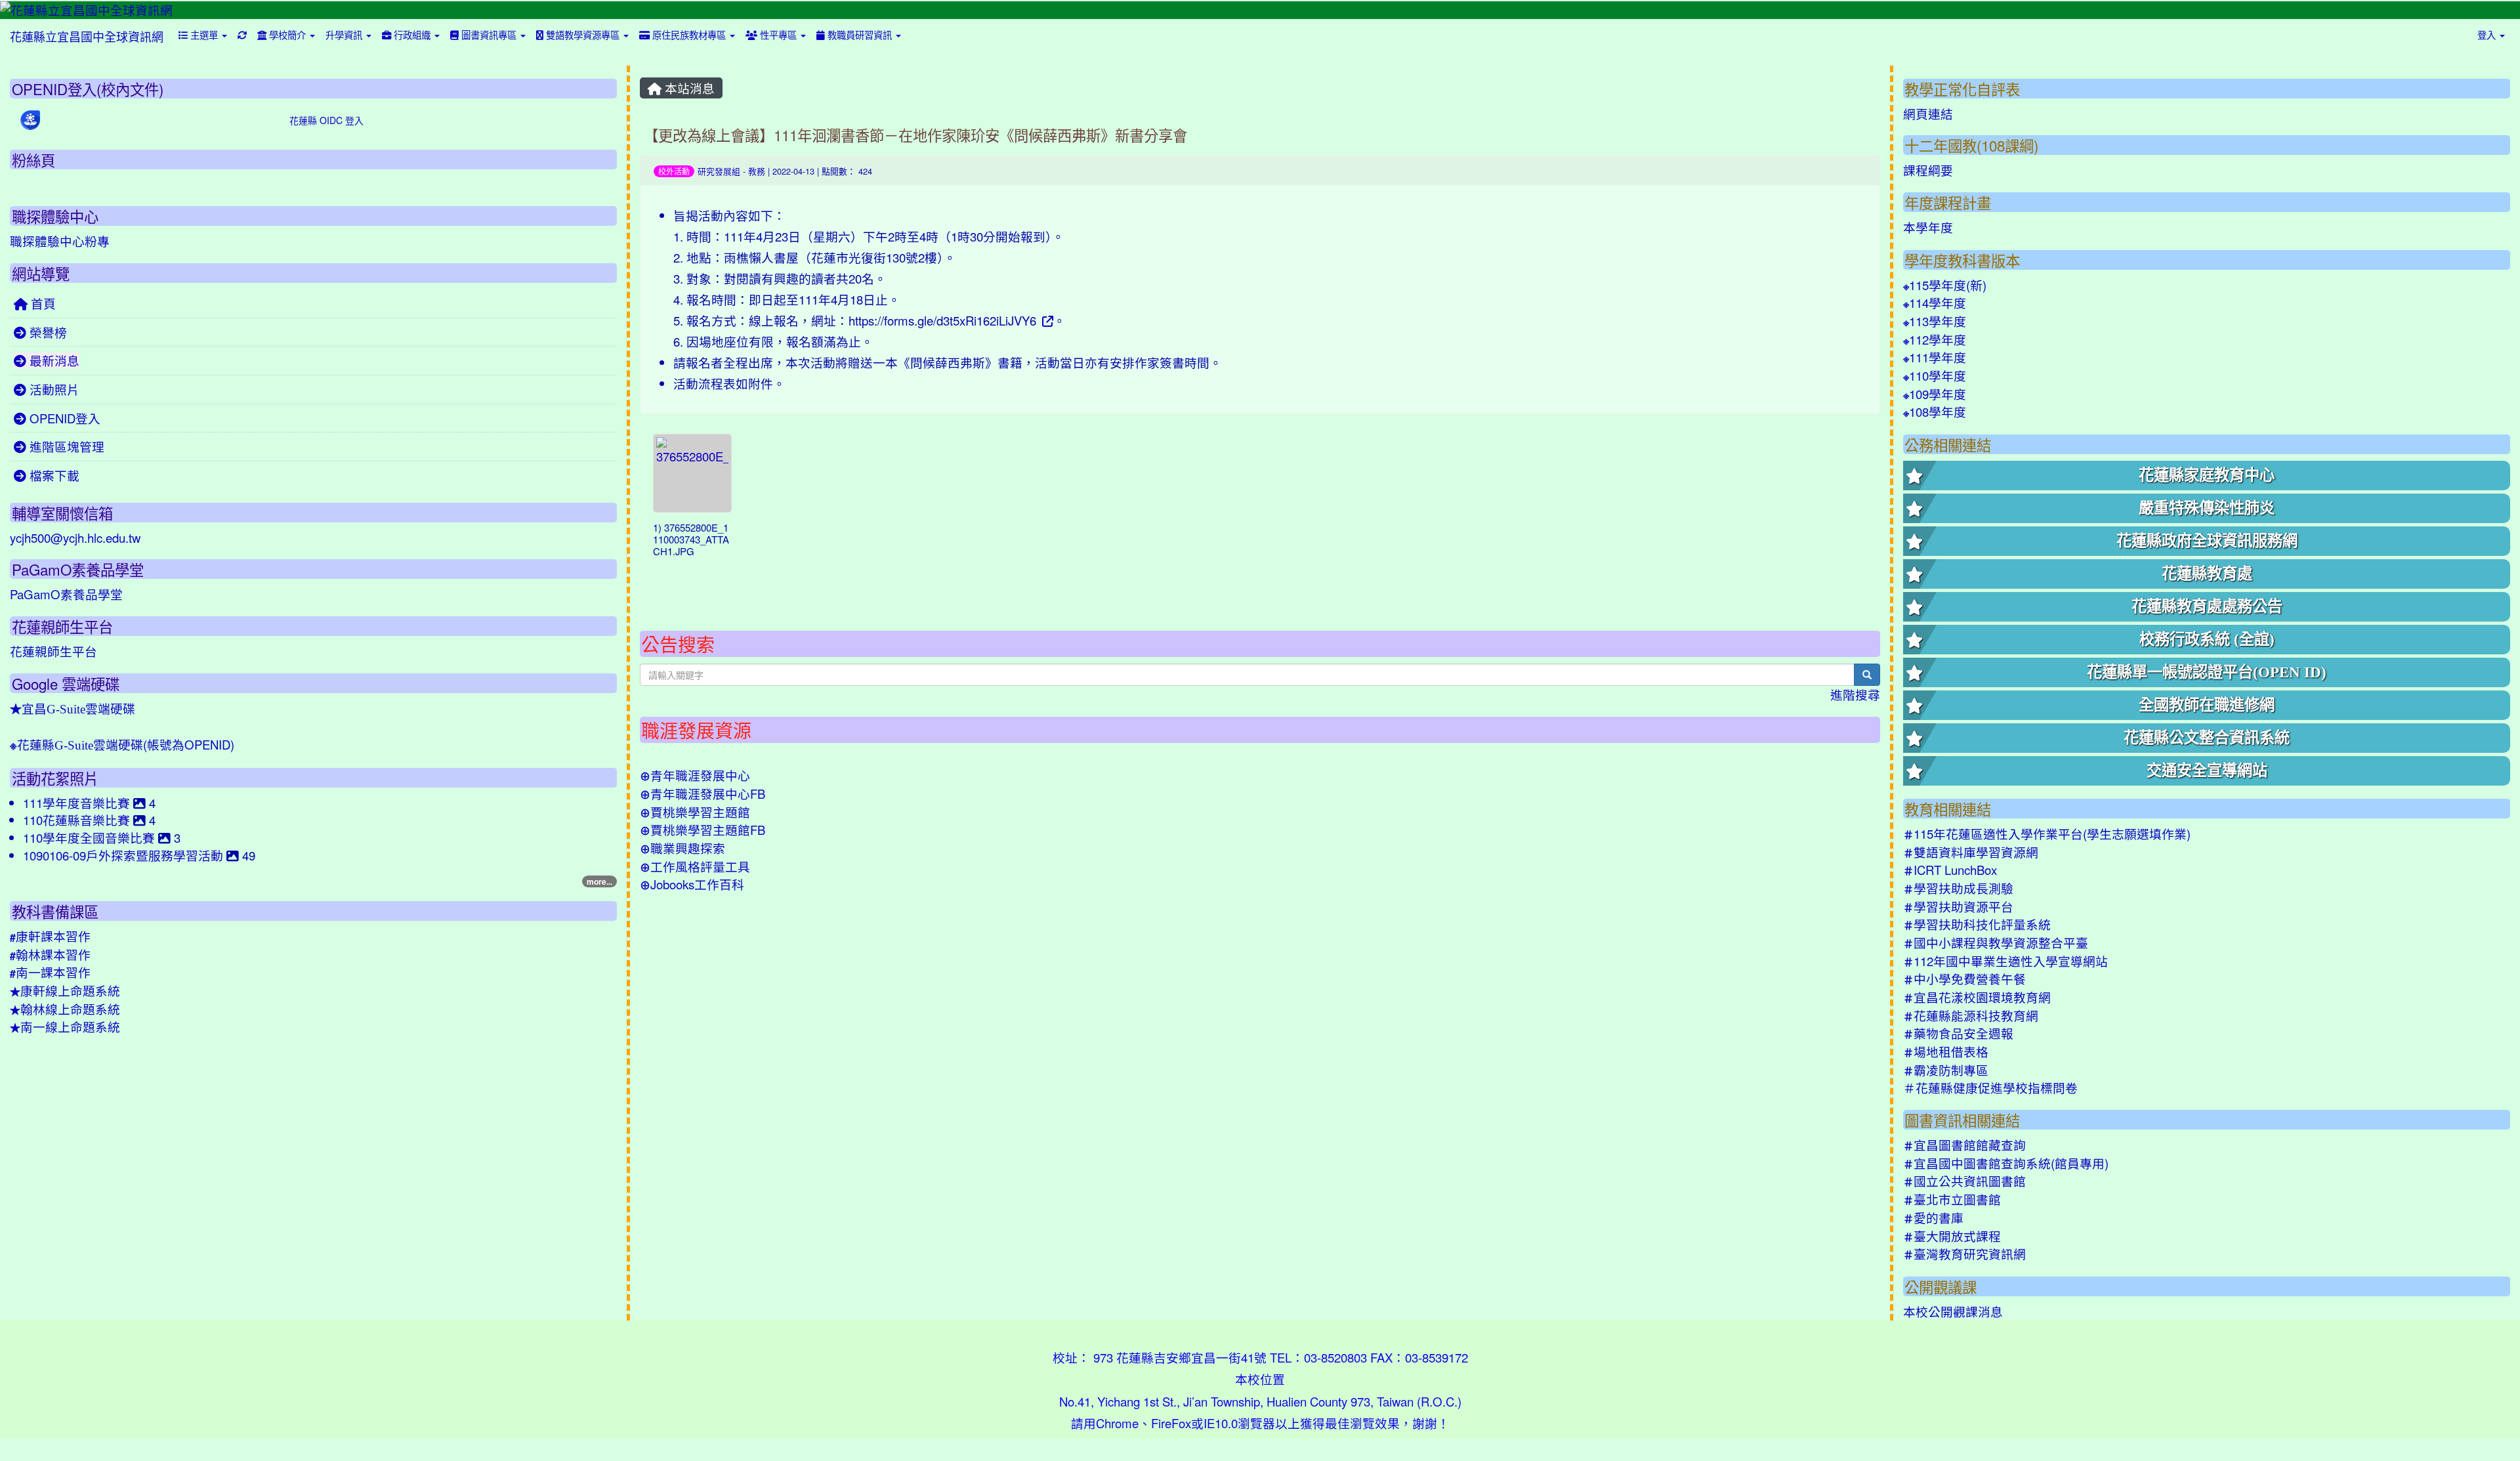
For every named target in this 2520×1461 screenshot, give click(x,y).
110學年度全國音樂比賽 (91, 837)
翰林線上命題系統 (65, 1009)
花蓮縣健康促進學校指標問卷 (1990, 1088)
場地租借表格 (1946, 1051)
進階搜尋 (1855, 694)
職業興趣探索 (682, 848)
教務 (757, 171)
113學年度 (1935, 321)
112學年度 (1935, 339)
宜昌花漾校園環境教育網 (1977, 997)
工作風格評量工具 (695, 866)
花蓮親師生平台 (53, 651)
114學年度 (1935, 303)
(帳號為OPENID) (122, 744)
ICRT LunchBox (1950, 870)
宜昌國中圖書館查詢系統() (2006, 1163)
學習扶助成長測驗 (1958, 888)
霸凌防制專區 (1946, 1070)
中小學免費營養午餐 (1964, 979)
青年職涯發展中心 (695, 775)
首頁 (42, 303)
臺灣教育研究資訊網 (1964, 1254)
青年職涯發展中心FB (703, 794)
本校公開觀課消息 (1953, 1311)
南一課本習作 (50, 972)
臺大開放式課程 (1952, 1236)
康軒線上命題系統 (65, 990)
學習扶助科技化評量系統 (1977, 924)
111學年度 (1935, 357)
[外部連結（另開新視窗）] (1046, 320)
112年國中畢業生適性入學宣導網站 (2005, 961)
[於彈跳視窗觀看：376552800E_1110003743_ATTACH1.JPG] (692, 473)
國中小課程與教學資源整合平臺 (1996, 942)
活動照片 (53, 389)
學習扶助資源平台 (1958, 906)
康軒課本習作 (50, 936)
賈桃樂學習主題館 (695, 812)
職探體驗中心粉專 (60, 241)
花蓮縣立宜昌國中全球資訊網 (87, 36)
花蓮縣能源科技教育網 (1971, 1015)
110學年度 (1935, 375)
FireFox (1171, 1423)
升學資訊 (345, 34)
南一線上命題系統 (65, 1027)
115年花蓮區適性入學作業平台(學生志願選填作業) (2047, 834)
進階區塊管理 (65, 446)
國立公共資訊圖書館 (1964, 1181)
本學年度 (1928, 227)
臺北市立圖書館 (1952, 1199)
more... (599, 881)
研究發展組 (719, 171)
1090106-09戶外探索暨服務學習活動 (125, 855)
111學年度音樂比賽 (78, 803)
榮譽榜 (47, 332)
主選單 (204, 34)
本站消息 (688, 88)
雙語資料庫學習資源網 (1971, 852)
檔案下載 (53, 475)
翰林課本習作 (50, 954)
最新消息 (53, 360)
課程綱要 (1928, 170)
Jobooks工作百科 (692, 884)
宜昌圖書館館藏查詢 (1964, 1145)
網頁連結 (1928, 114)
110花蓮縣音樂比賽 (78, 820)
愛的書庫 (1933, 1217)
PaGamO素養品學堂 (66, 594)
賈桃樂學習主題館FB (703, 830)
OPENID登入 (63, 418)
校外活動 (674, 171)
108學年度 (1935, 412)
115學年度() (1945, 285)
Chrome (1117, 1423)
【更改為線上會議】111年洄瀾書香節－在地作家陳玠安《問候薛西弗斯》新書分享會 (915, 135)
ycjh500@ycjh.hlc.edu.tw (75, 538)
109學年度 (1935, 394)
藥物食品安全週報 (1958, 1033)
